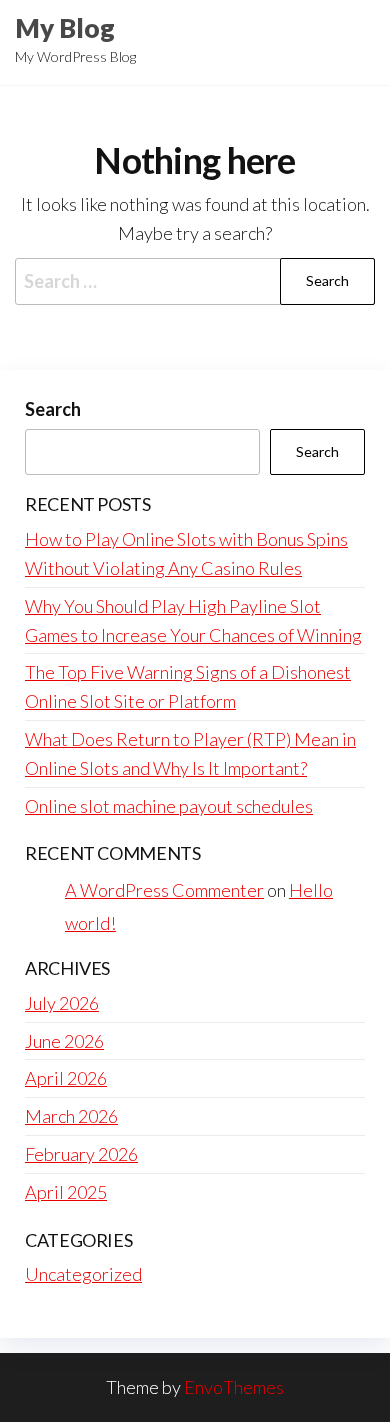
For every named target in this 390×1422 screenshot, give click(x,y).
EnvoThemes (234, 1387)
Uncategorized (83, 1274)
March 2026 (71, 1116)
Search (53, 409)
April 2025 (66, 1192)
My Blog (65, 28)
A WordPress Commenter (164, 890)
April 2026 (66, 1078)
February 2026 (81, 1154)
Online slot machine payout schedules (169, 806)
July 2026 (62, 1003)
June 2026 (64, 1041)
